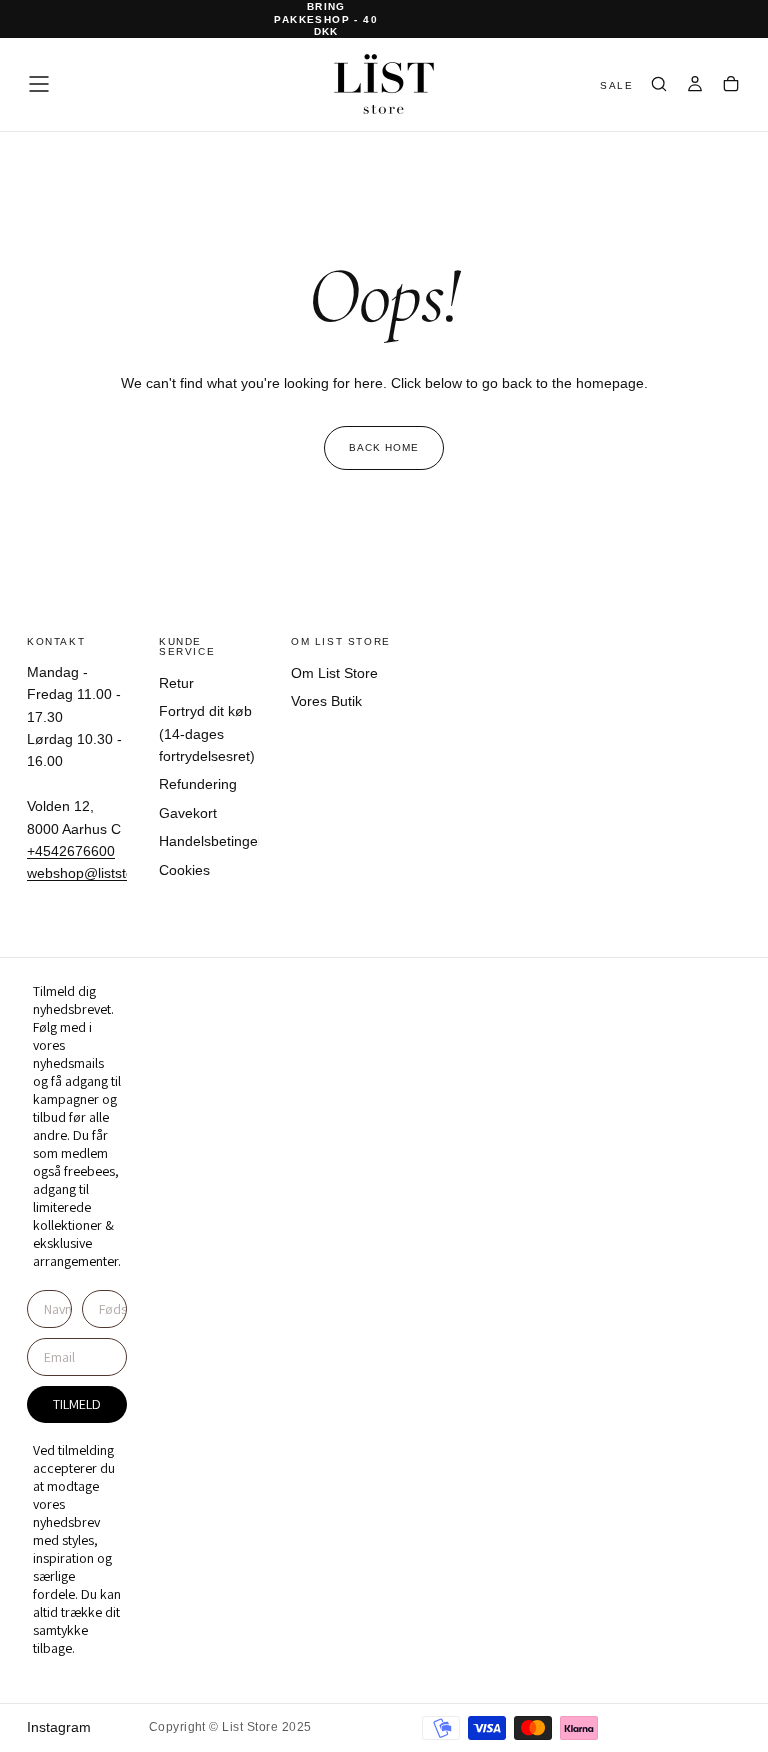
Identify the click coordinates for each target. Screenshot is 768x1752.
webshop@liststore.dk (96, 873)
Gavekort (188, 813)
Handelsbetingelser (209, 841)
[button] (39, 84)
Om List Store (334, 673)
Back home (384, 447)
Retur (176, 683)
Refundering (198, 784)
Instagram (59, 1727)
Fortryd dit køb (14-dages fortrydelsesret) (207, 733)
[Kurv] (731, 86)
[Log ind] (695, 86)
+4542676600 (71, 851)
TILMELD (77, 1404)
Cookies (184, 870)
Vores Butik (326, 701)
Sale (616, 85)
